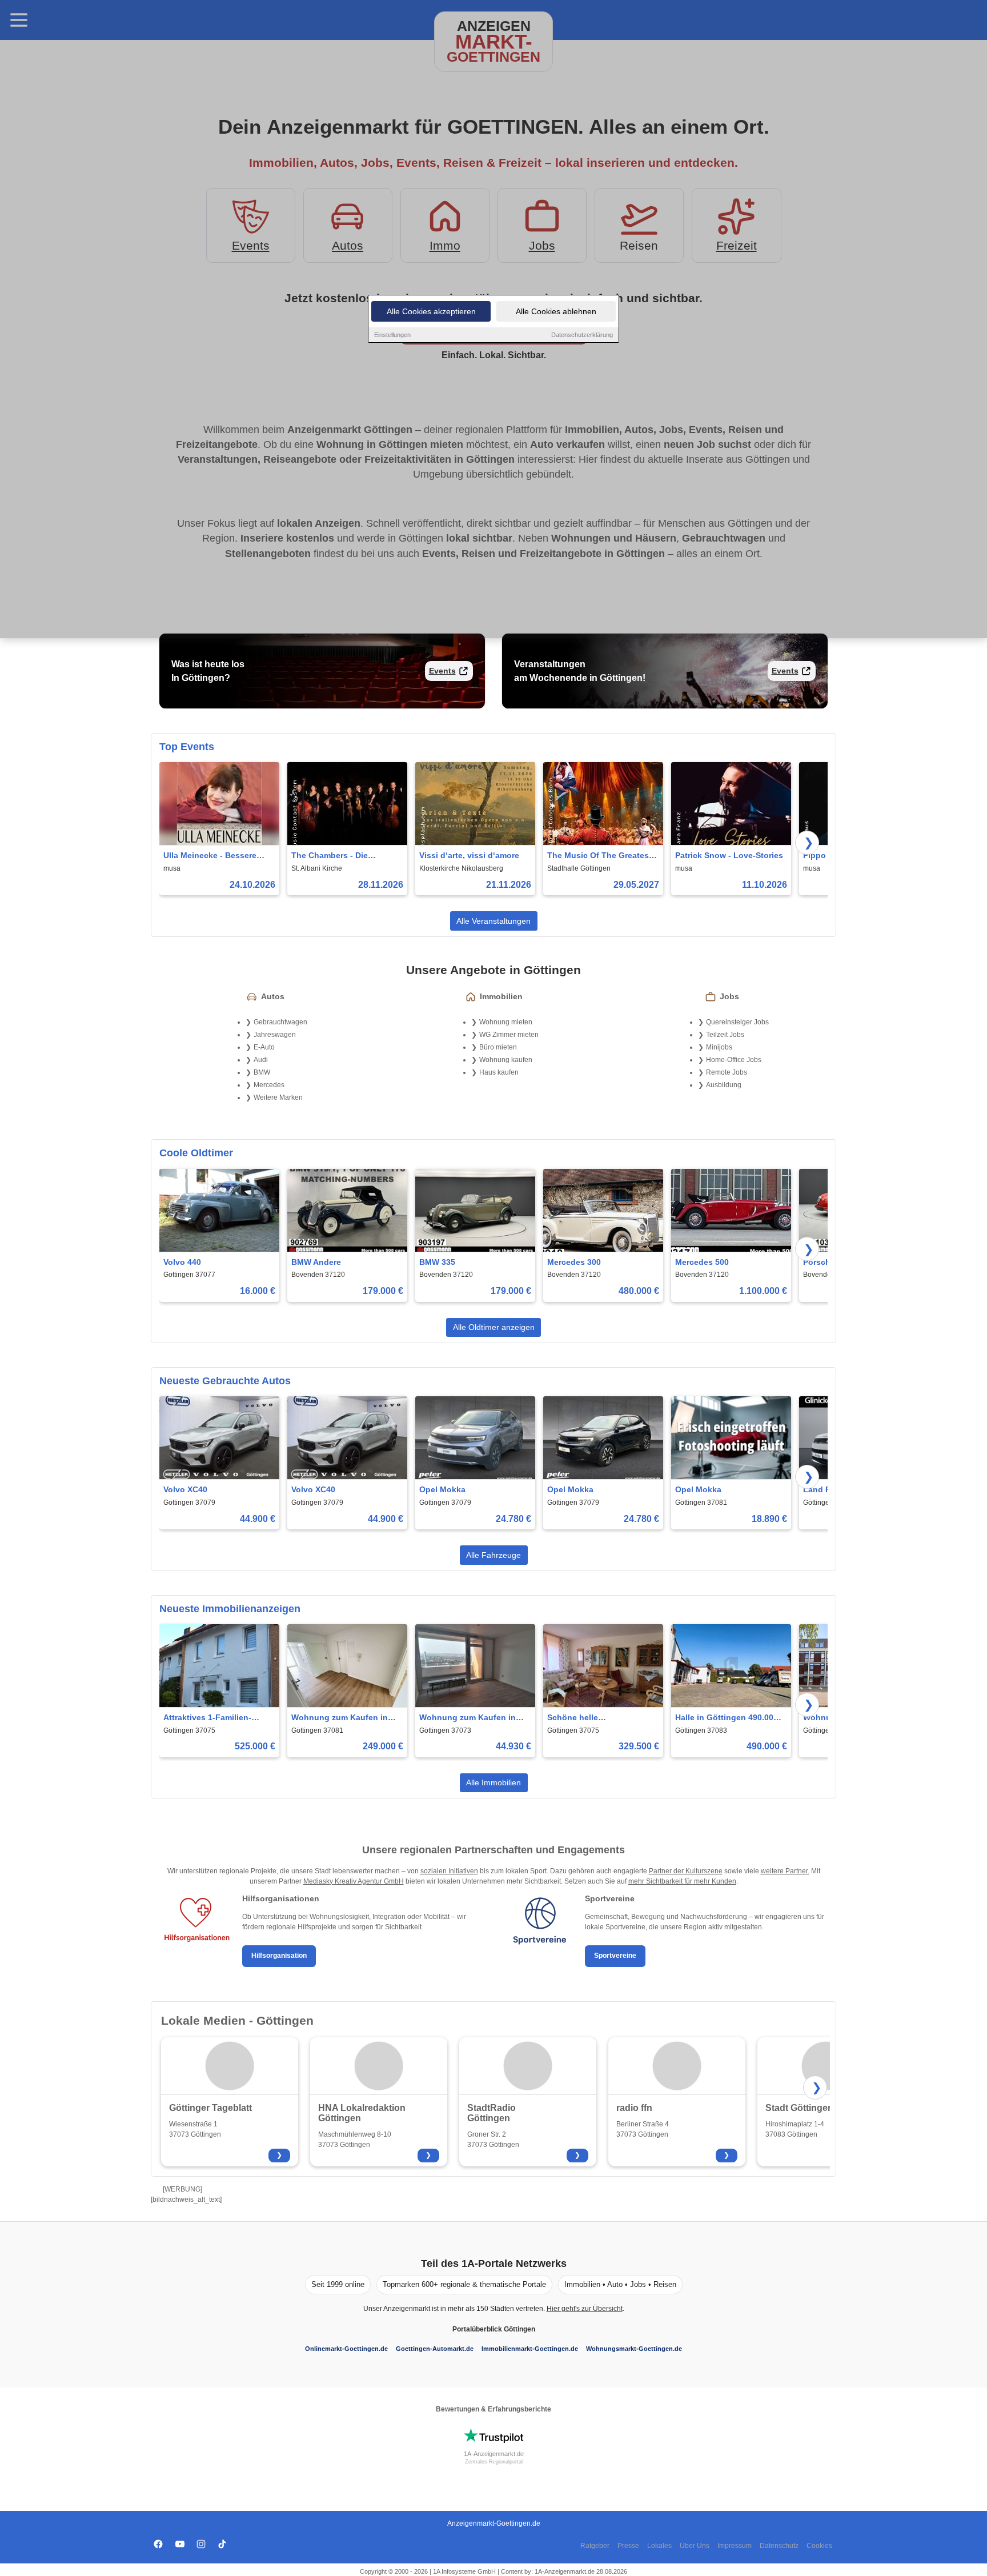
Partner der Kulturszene (686, 1871)
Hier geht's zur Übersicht (585, 2309)
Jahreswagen (275, 1035)
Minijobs (719, 1047)
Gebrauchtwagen (280, 1022)
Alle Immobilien (493, 1782)
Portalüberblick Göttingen (494, 2329)
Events (442, 671)
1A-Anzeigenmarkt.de (494, 2454)
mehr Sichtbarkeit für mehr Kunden (682, 1881)
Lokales (659, 2546)
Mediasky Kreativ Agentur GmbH (354, 1881)
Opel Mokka (442, 1489)
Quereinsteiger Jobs (737, 1022)
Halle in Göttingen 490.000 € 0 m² (730, 1718)
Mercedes (269, 1085)
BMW (262, 1072)
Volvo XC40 (185, 1489)
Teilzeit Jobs (725, 1035)
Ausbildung (724, 1085)
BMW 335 (437, 1262)
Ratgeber (595, 2546)
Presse (628, 2546)
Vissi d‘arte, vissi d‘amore (469, 855)
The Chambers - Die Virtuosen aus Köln (330, 856)
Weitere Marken (278, 1097)
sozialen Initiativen (449, 1871)
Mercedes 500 (702, 1262)
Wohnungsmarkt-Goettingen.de (634, 2349)
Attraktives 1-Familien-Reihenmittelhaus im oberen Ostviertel (218, 1718)
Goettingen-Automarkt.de (435, 2349)
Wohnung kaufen (506, 1060)
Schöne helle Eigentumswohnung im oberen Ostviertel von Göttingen (592, 1718)
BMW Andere (316, 1262)
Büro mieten (498, 1047)
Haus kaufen (499, 1072)
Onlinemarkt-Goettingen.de (346, 2349)
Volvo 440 (182, 1262)
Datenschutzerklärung (582, 335)
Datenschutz (779, 2546)
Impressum (735, 2546)
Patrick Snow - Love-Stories (729, 855)
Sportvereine (615, 1956)
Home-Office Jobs (734, 1060)
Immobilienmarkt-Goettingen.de (530, 2349)
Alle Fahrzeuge (493, 1555)
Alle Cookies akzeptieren (431, 311)
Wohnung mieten (506, 1022)
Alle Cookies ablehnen (556, 311)
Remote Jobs (727, 1072)
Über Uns (695, 2546)
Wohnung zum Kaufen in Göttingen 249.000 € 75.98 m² (342, 1718)
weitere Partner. (785, 1871)
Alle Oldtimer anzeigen (494, 1327)
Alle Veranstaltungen (493, 921)
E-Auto (264, 1047)
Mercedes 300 (574, 1262)
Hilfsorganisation (279, 1956)
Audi (261, 1060)
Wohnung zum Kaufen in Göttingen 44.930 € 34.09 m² (474, 1718)
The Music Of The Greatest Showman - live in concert (599, 856)
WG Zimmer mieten (509, 1035)
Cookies (819, 2546)
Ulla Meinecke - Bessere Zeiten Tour (210, 856)
